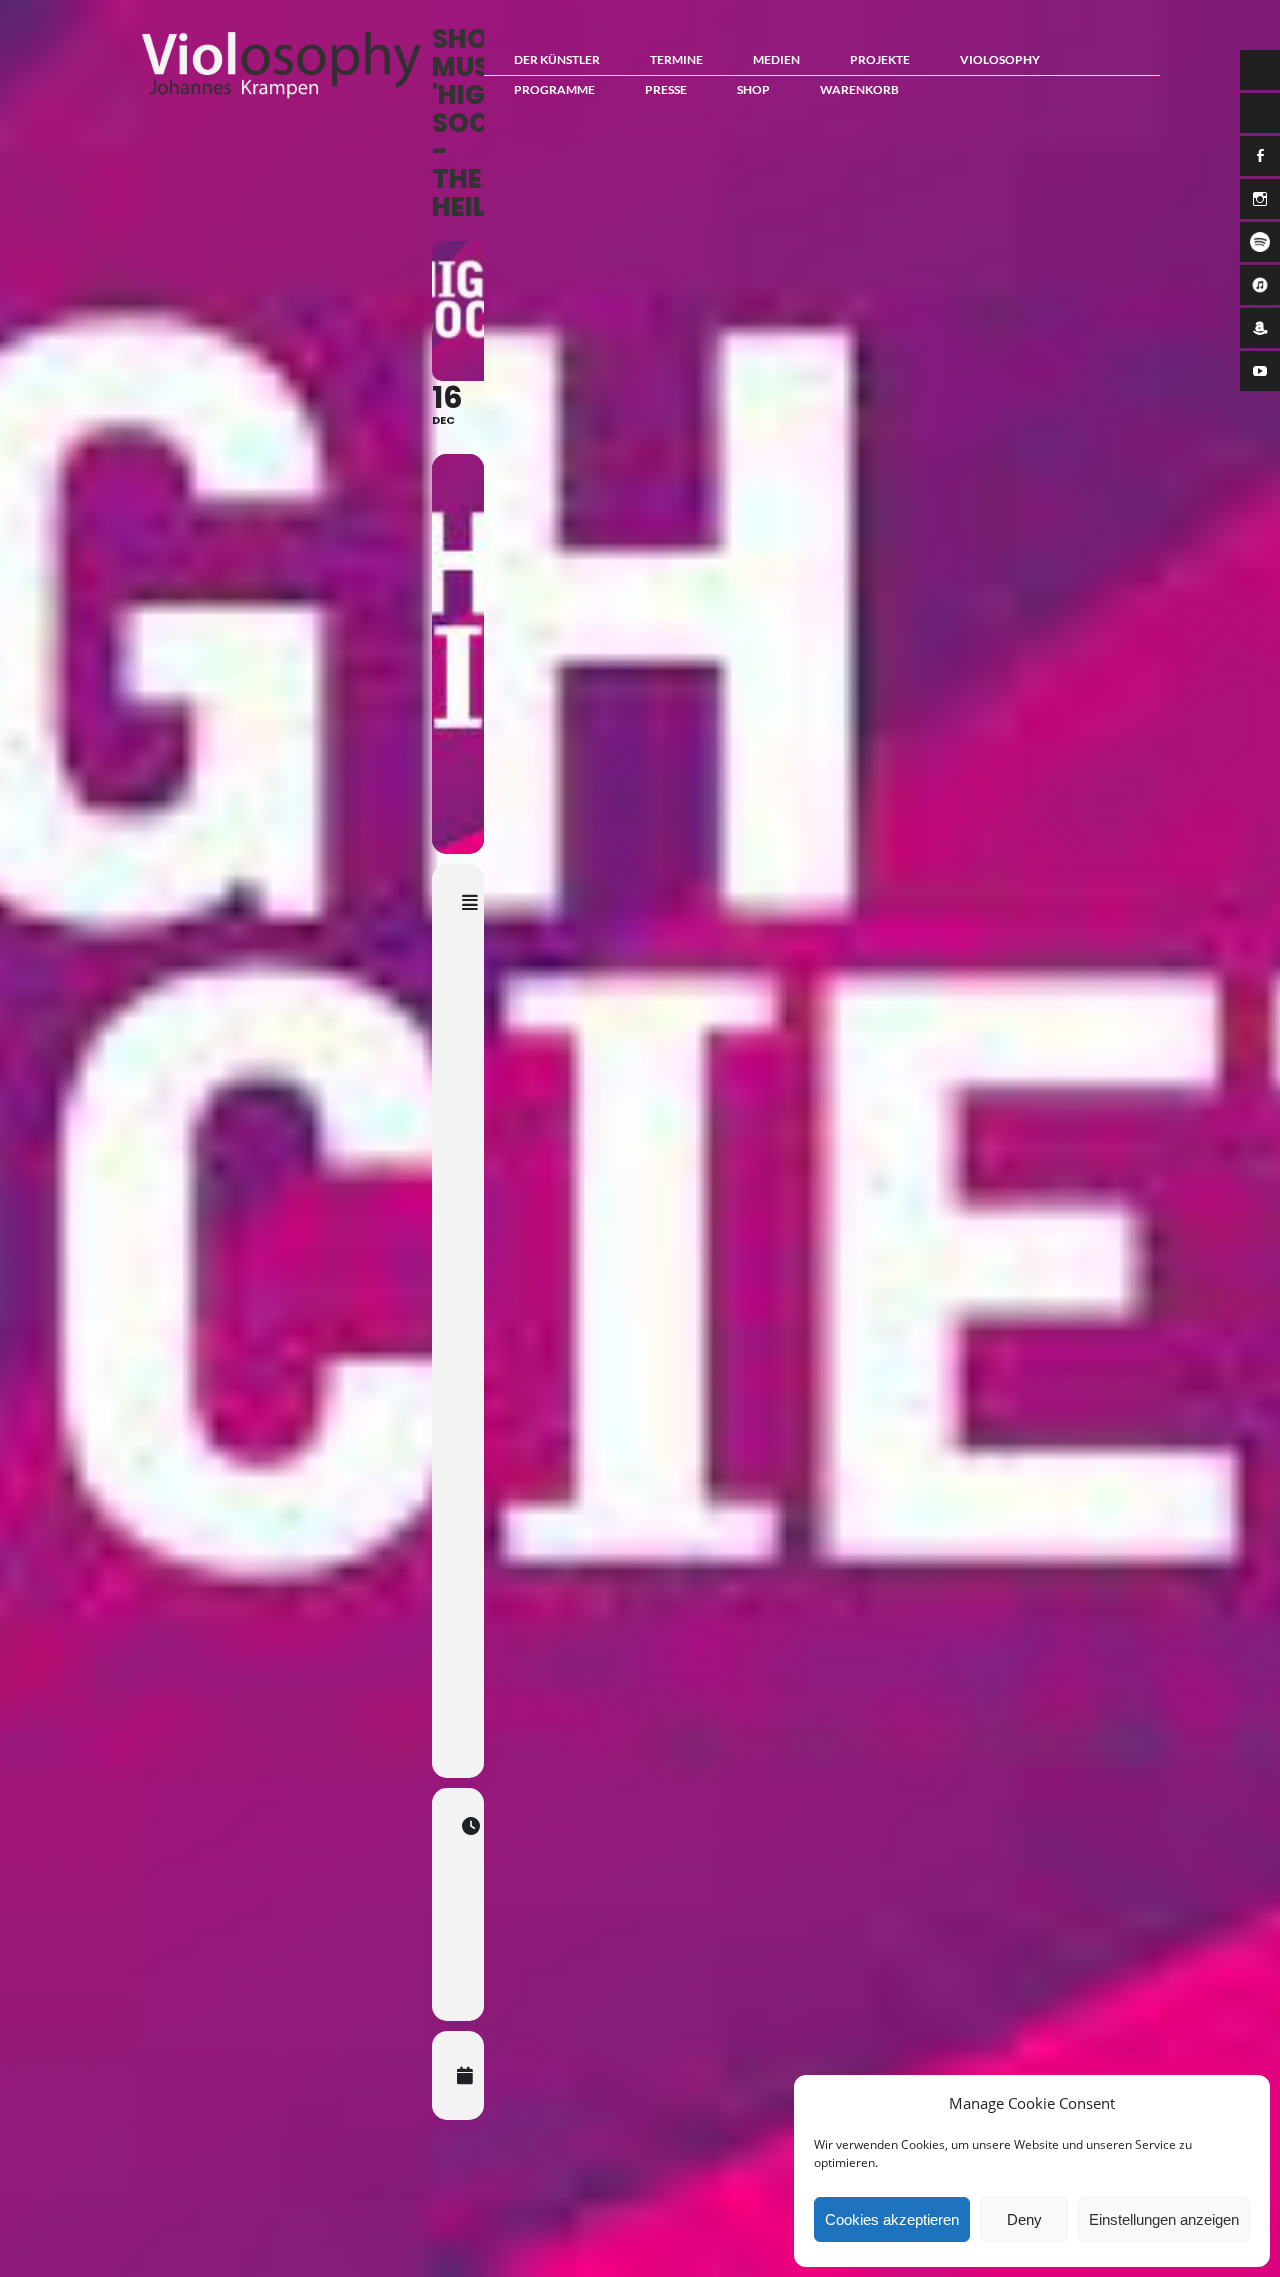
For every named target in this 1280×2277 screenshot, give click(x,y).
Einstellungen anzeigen (1164, 2219)
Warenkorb (859, 89)
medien (776, 59)
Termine (676, 59)
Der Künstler (557, 59)
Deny (1024, 2219)
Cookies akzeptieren (892, 2219)
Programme (554, 89)
